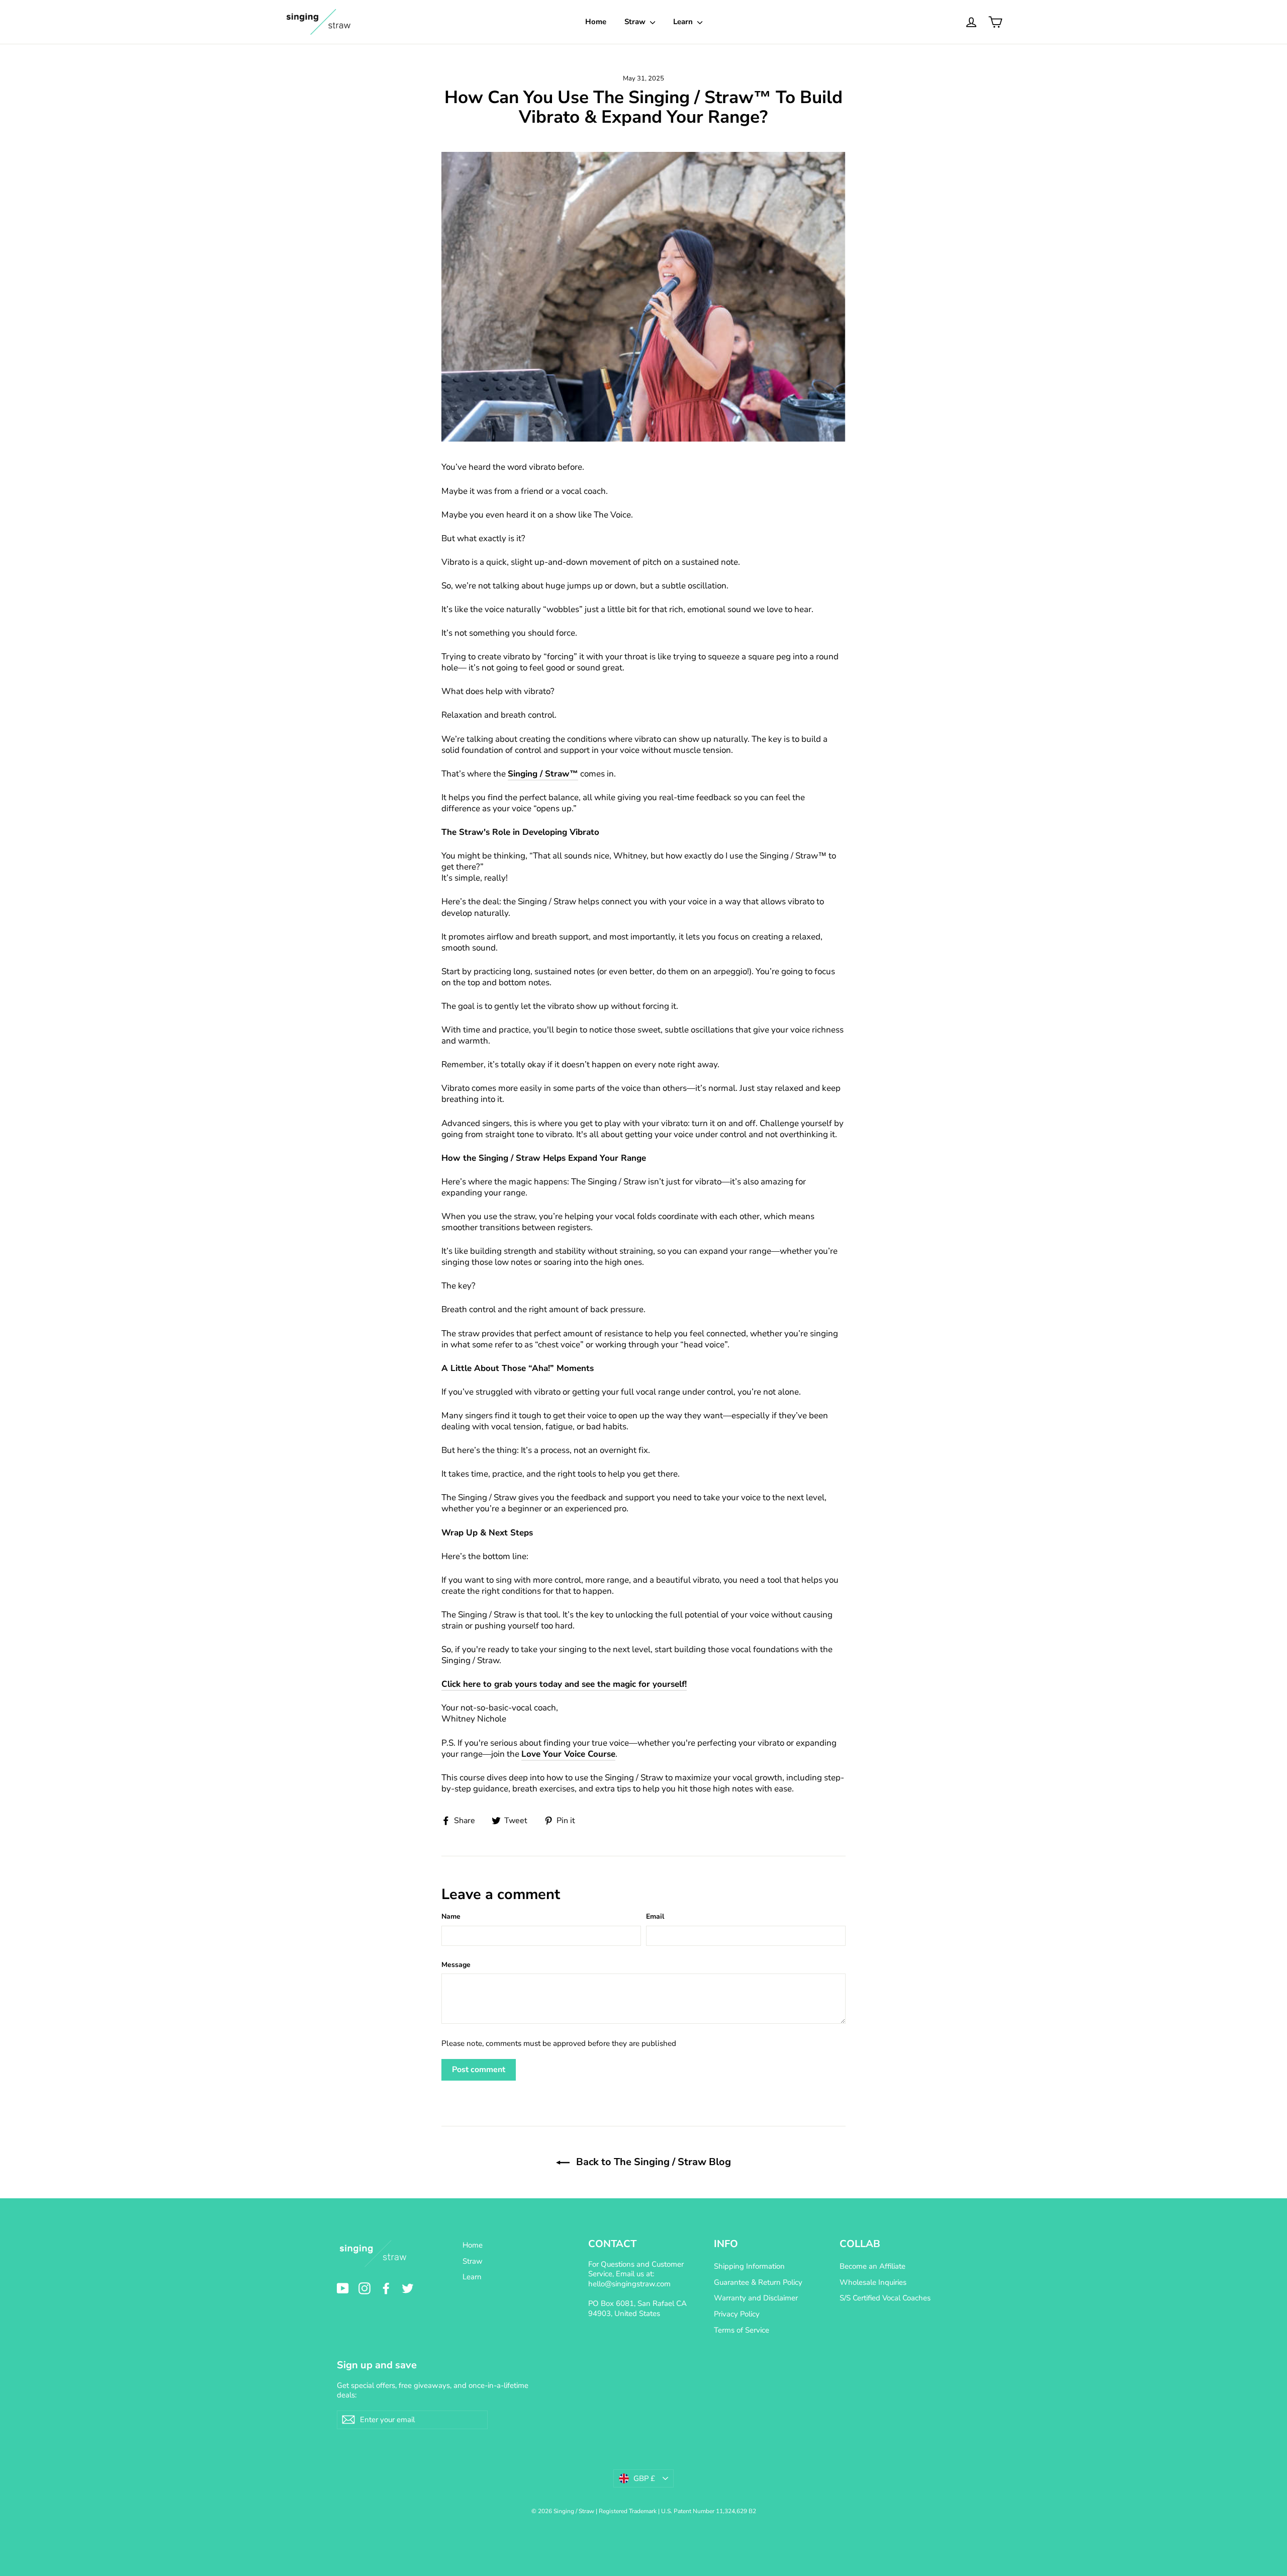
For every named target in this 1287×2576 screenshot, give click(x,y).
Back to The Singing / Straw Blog (652, 2162)
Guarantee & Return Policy (758, 2282)
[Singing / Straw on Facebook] (386, 2288)
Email (655, 1916)
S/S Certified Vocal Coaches (885, 2298)
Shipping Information (749, 2266)
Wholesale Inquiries (873, 2282)
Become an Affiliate (872, 2266)
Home (596, 22)
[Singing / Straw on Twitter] (408, 2288)
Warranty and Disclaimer (756, 2298)
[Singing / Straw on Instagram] (364, 2288)
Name (451, 1916)
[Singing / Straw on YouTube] (343, 2288)
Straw (636, 22)
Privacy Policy (737, 2314)
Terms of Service (742, 2330)
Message (456, 1965)
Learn (684, 22)
